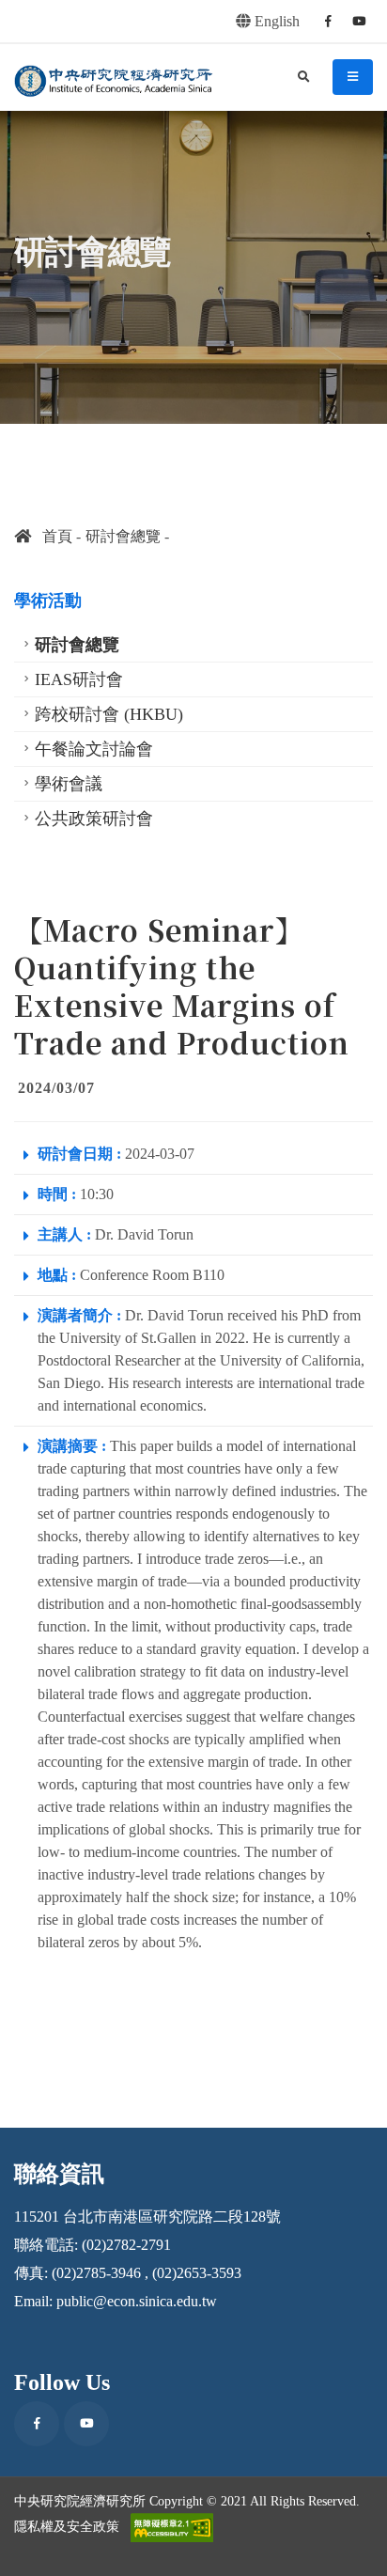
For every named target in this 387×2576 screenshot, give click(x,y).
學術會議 (69, 784)
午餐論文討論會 (94, 749)
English (275, 21)
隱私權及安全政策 (67, 2526)
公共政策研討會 (94, 819)
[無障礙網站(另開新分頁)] (172, 2528)
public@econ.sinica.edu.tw (137, 2301)
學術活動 (48, 601)
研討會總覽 (123, 536)
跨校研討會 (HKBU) (109, 714)
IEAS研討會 (79, 679)
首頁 (52, 536)
